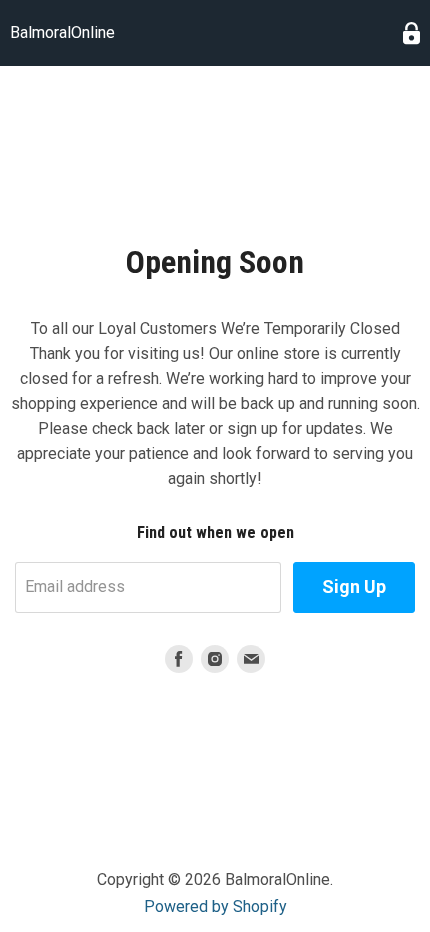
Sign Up (354, 586)
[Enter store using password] (411, 33)
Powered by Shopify (215, 906)
